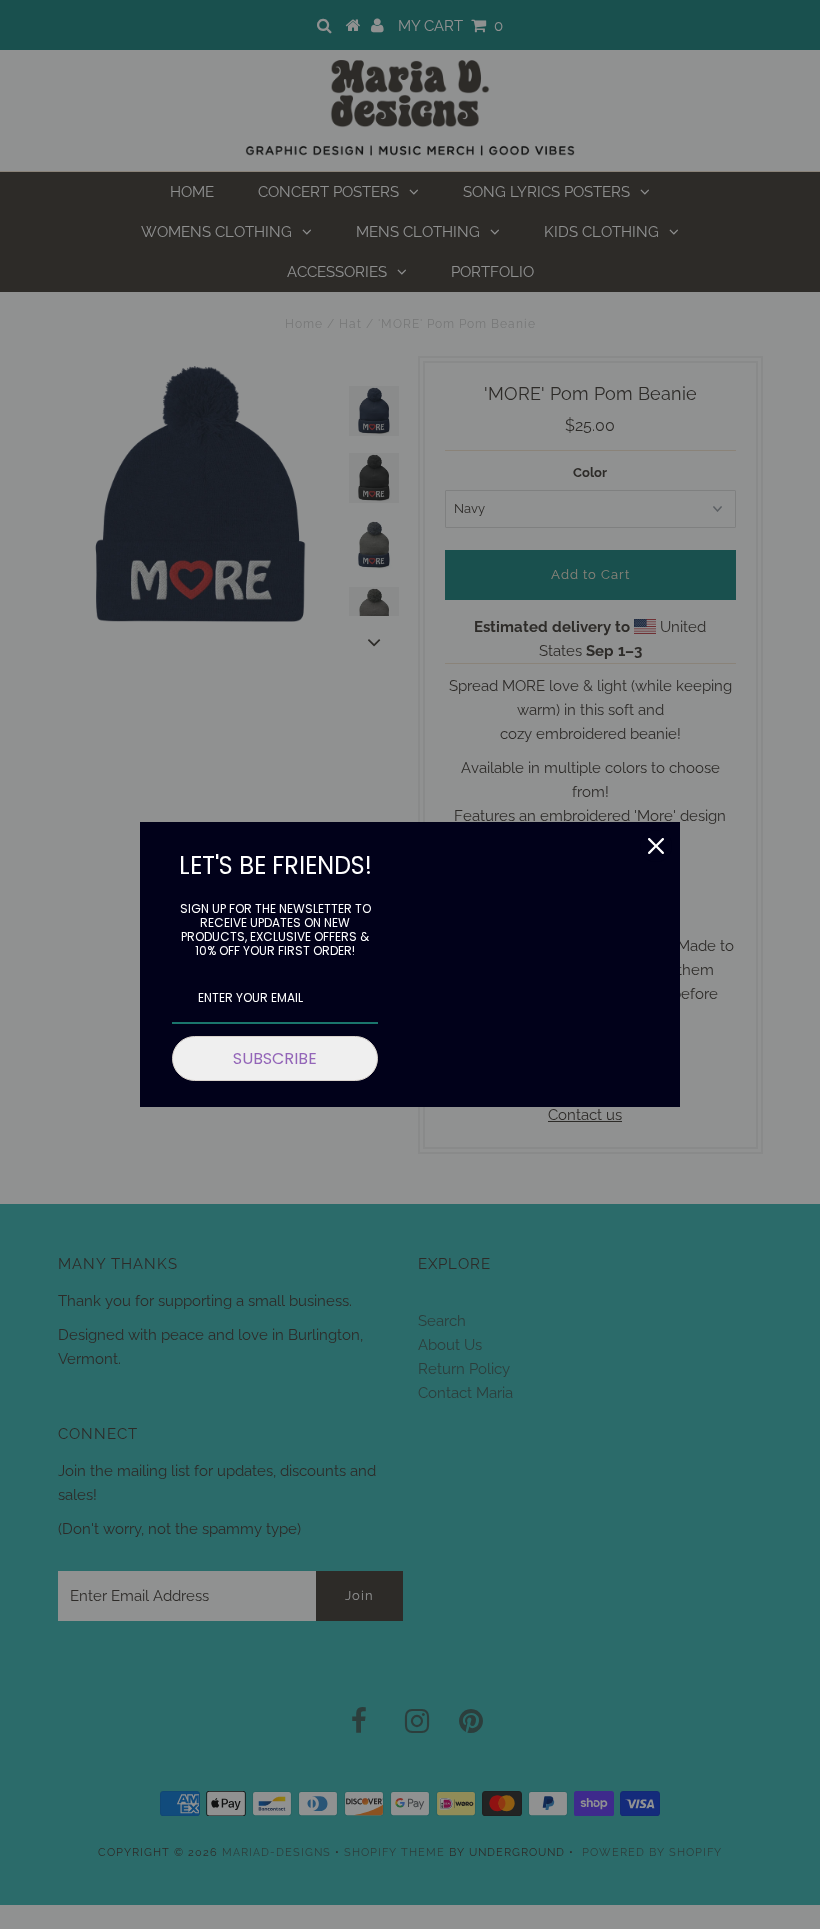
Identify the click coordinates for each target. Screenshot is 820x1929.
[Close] (656, 846)
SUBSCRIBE (275, 1058)
